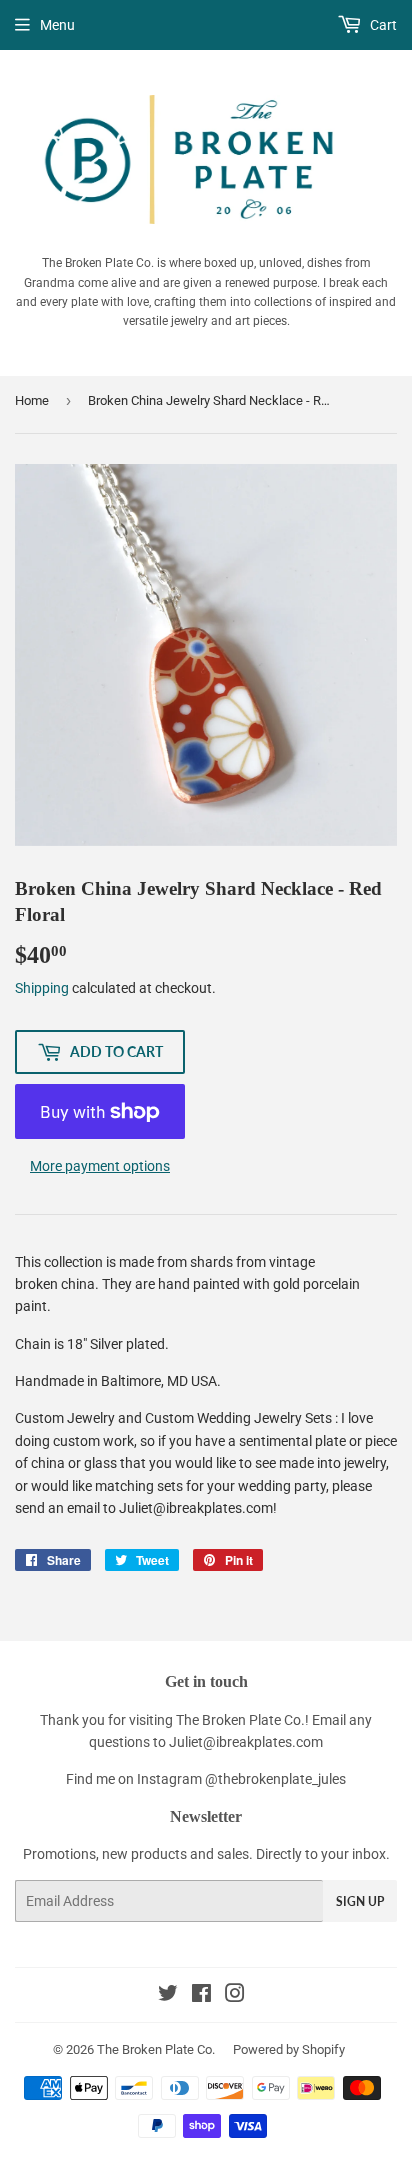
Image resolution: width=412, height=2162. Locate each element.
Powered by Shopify (289, 2049)
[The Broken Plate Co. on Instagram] (235, 1996)
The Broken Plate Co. (156, 2049)
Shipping (42, 988)
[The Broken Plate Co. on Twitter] (168, 1996)
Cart (382, 25)
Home (32, 400)
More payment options (100, 1166)
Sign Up (360, 1901)
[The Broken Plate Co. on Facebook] (201, 1996)
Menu (57, 25)
